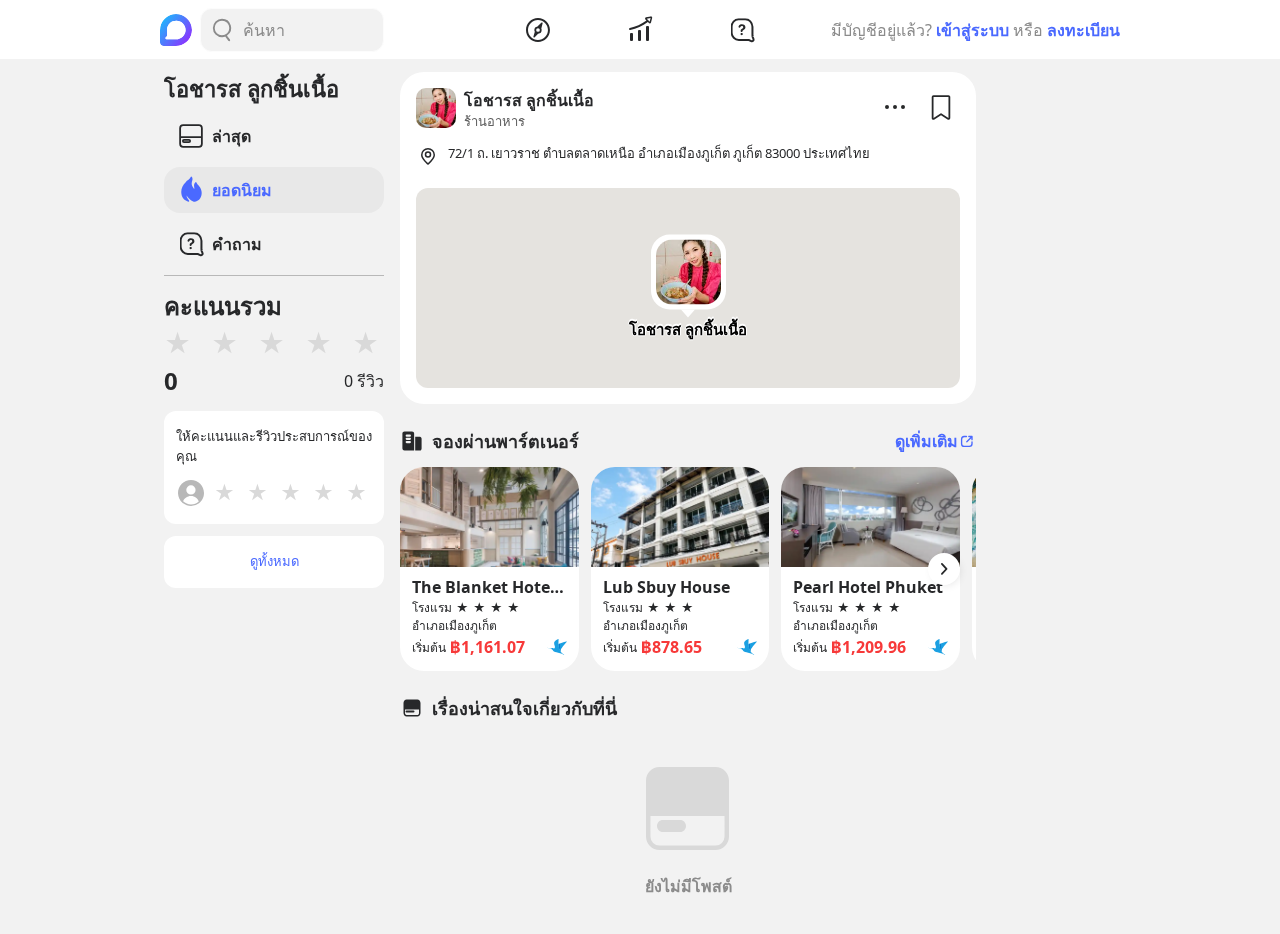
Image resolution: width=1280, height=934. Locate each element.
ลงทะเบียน (1083, 30)
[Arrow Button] (944, 569)
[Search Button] (222, 30)
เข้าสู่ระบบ (972, 30)
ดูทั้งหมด (274, 561)
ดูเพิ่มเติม (926, 441)
